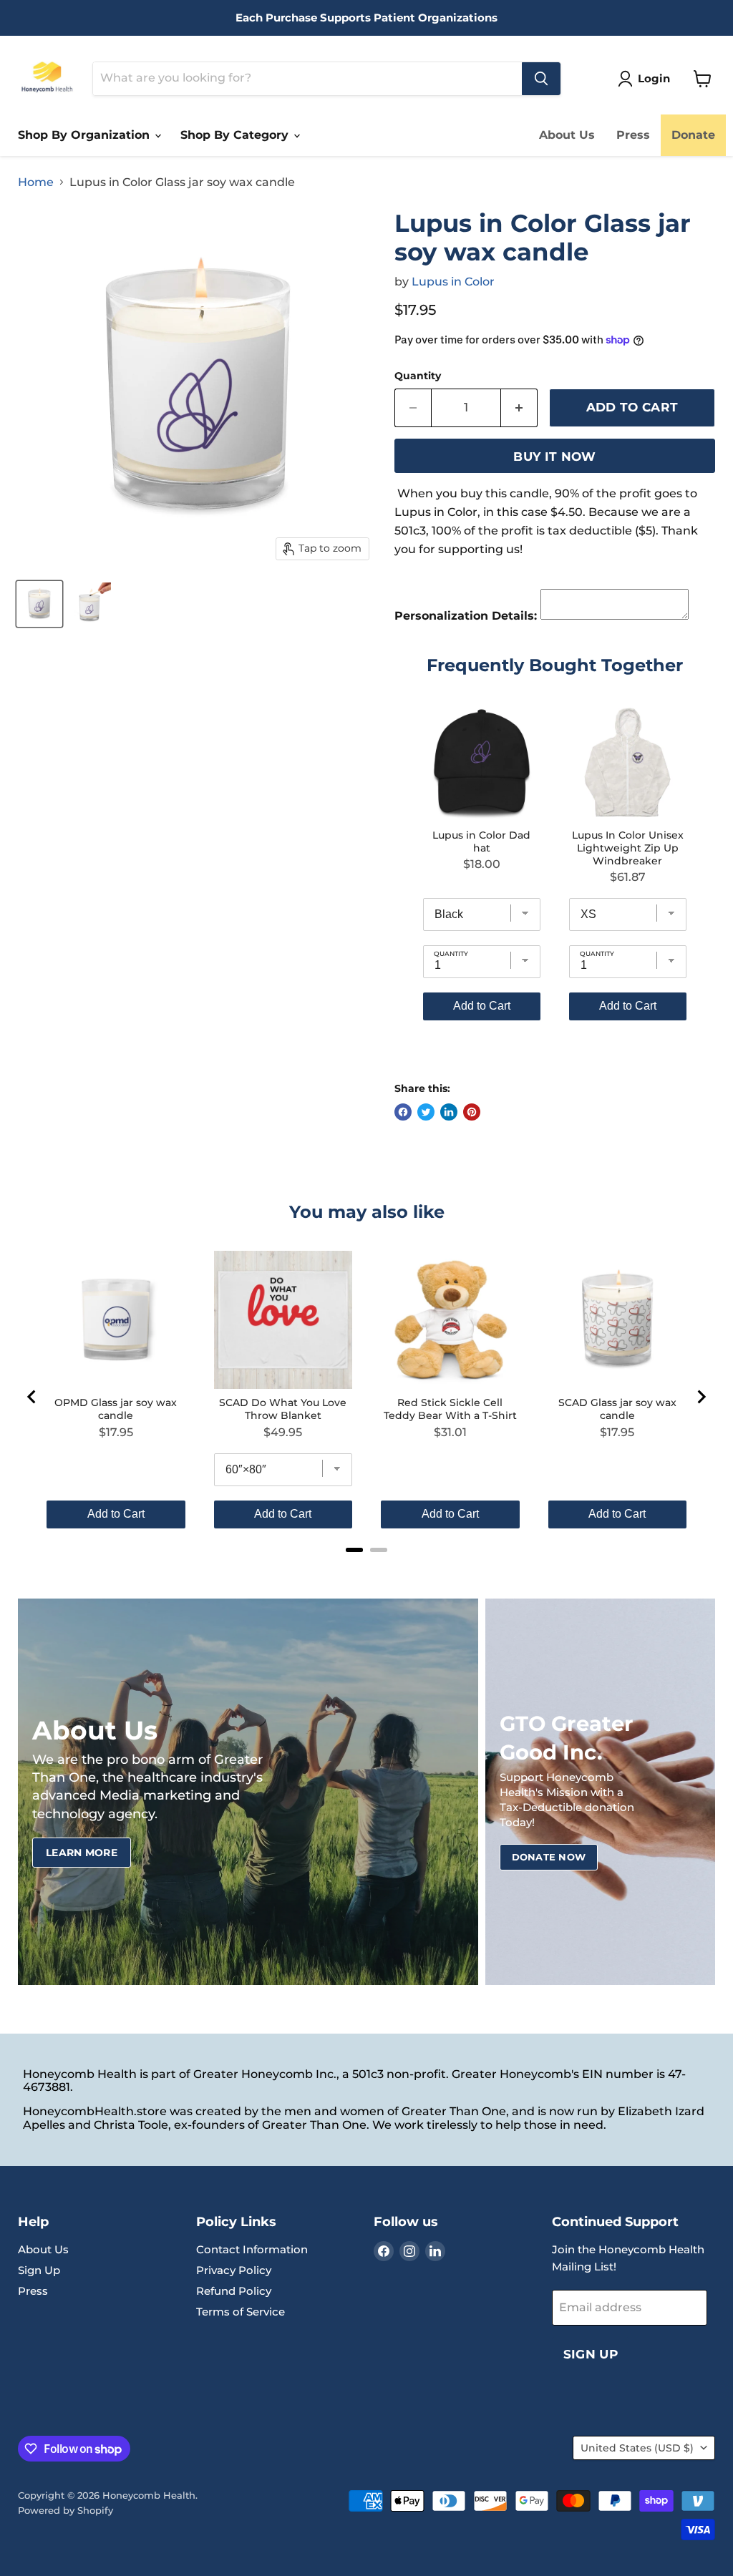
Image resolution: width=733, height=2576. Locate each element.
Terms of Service (241, 2312)
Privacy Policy (234, 2270)
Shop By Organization (86, 135)
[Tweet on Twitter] (426, 1112)
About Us (567, 135)
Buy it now (554, 457)
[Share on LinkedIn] (449, 1112)
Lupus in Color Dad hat (481, 841)
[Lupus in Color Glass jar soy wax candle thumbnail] (39, 604)
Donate (693, 135)
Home (36, 182)
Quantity (418, 376)
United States (637, 2448)
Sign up (591, 2354)
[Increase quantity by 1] (519, 408)
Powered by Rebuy (555, 1060)
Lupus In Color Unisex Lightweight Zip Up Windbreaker (628, 848)
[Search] (541, 79)
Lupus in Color (453, 282)
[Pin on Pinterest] (472, 1112)
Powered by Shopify (65, 2510)
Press (633, 135)
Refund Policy (234, 2291)
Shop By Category (236, 135)
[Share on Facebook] (403, 1112)
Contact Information (252, 2249)
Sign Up (39, 2270)
